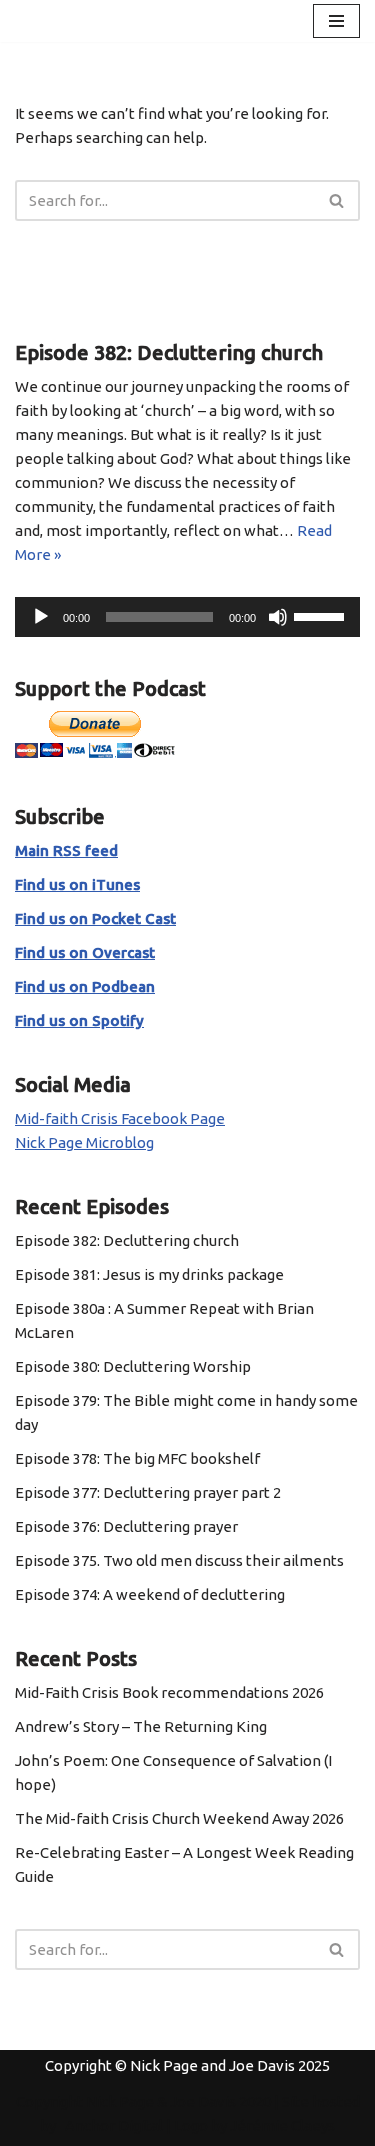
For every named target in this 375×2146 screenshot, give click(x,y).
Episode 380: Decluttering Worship (133, 1366)
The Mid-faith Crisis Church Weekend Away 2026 (179, 1818)
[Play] (41, 617)
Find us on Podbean (85, 986)
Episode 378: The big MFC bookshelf (137, 1458)
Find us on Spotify (79, 1020)
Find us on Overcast (85, 952)
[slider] (322, 615)
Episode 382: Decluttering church (127, 1240)
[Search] (337, 200)
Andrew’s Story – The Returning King (141, 1726)
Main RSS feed (66, 850)
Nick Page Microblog (84, 1142)
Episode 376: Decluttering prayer (126, 1526)
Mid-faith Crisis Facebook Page (120, 1118)
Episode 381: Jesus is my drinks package (149, 1274)
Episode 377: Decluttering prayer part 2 (148, 1492)
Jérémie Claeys (282, 2125)
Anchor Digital (109, 2125)
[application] (187, 617)
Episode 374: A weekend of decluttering (150, 1594)
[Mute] (278, 617)
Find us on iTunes (77, 884)
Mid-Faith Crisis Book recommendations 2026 (169, 1692)
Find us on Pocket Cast (95, 918)
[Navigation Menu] (336, 21)
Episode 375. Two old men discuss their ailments (179, 1560)
